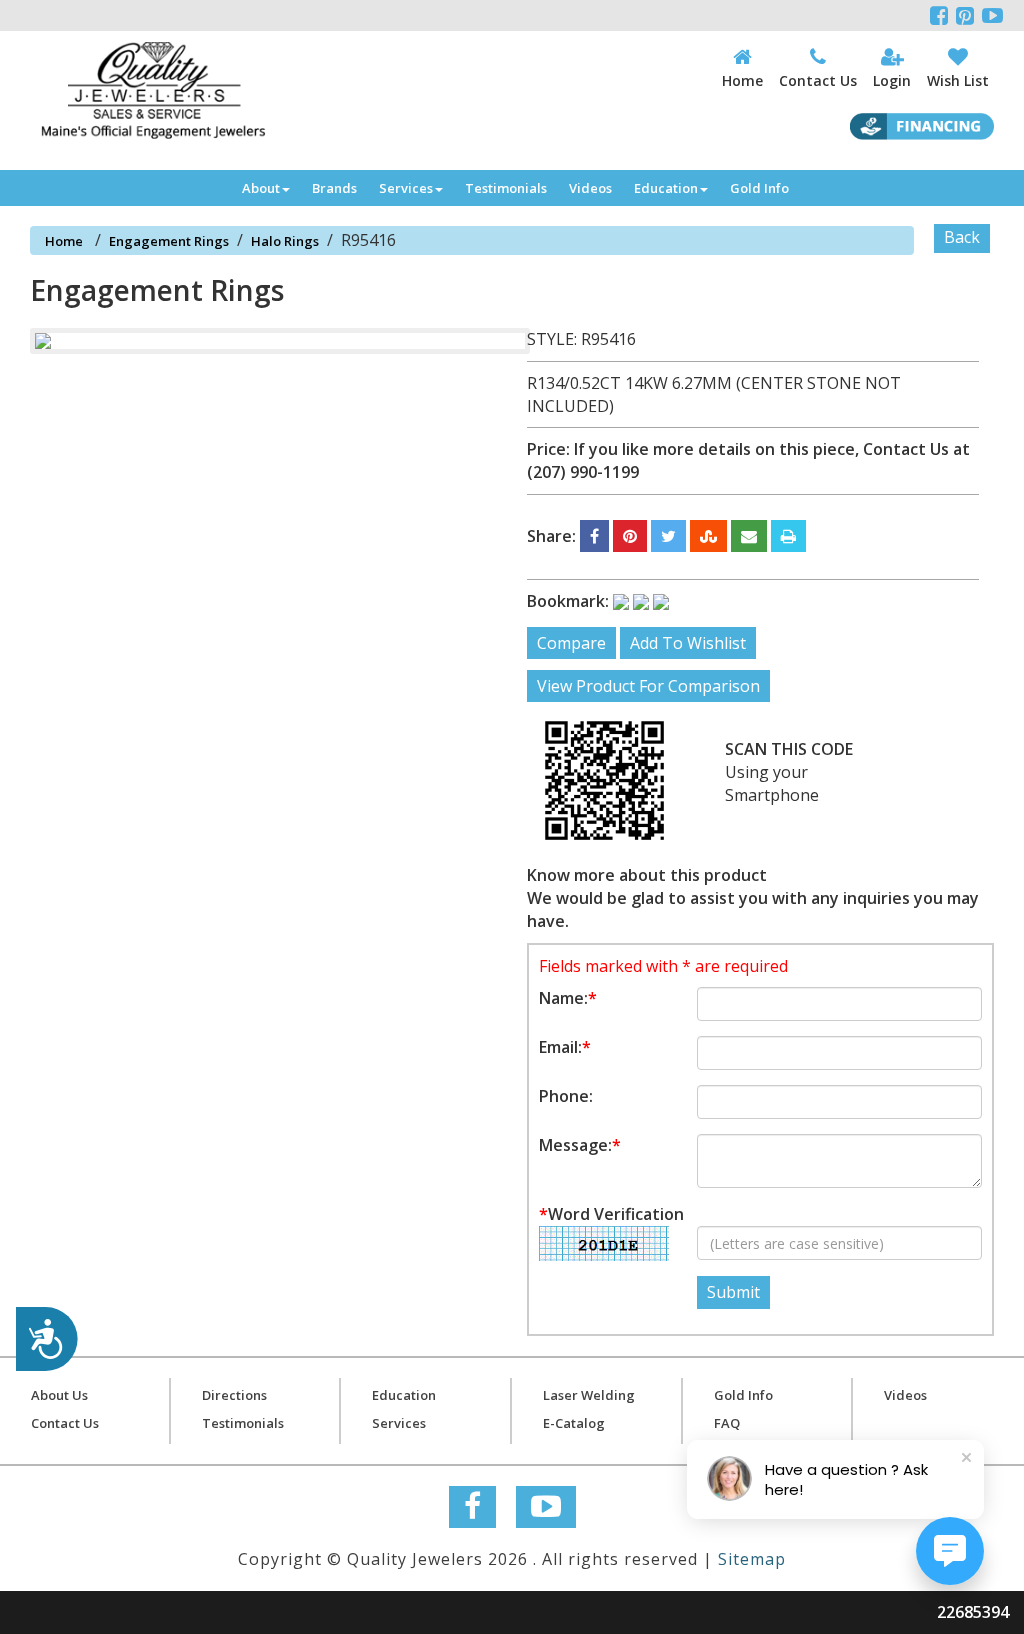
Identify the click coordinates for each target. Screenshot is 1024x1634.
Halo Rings (285, 241)
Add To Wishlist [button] (688, 643)
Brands (334, 188)
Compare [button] (571, 643)
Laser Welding (589, 1395)
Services (406, 188)
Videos (590, 188)
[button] (594, 536)
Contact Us (65, 1423)
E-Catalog (574, 1423)
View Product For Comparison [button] (648, 686)
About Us (59, 1395)
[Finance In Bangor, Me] (922, 126)
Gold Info (759, 188)
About (261, 188)
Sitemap (752, 1559)
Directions (234, 1395)
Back (962, 237)
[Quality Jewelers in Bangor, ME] (153, 90)
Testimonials (506, 188)
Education (666, 188)
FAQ (727, 1423)
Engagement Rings (169, 241)
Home (64, 241)
